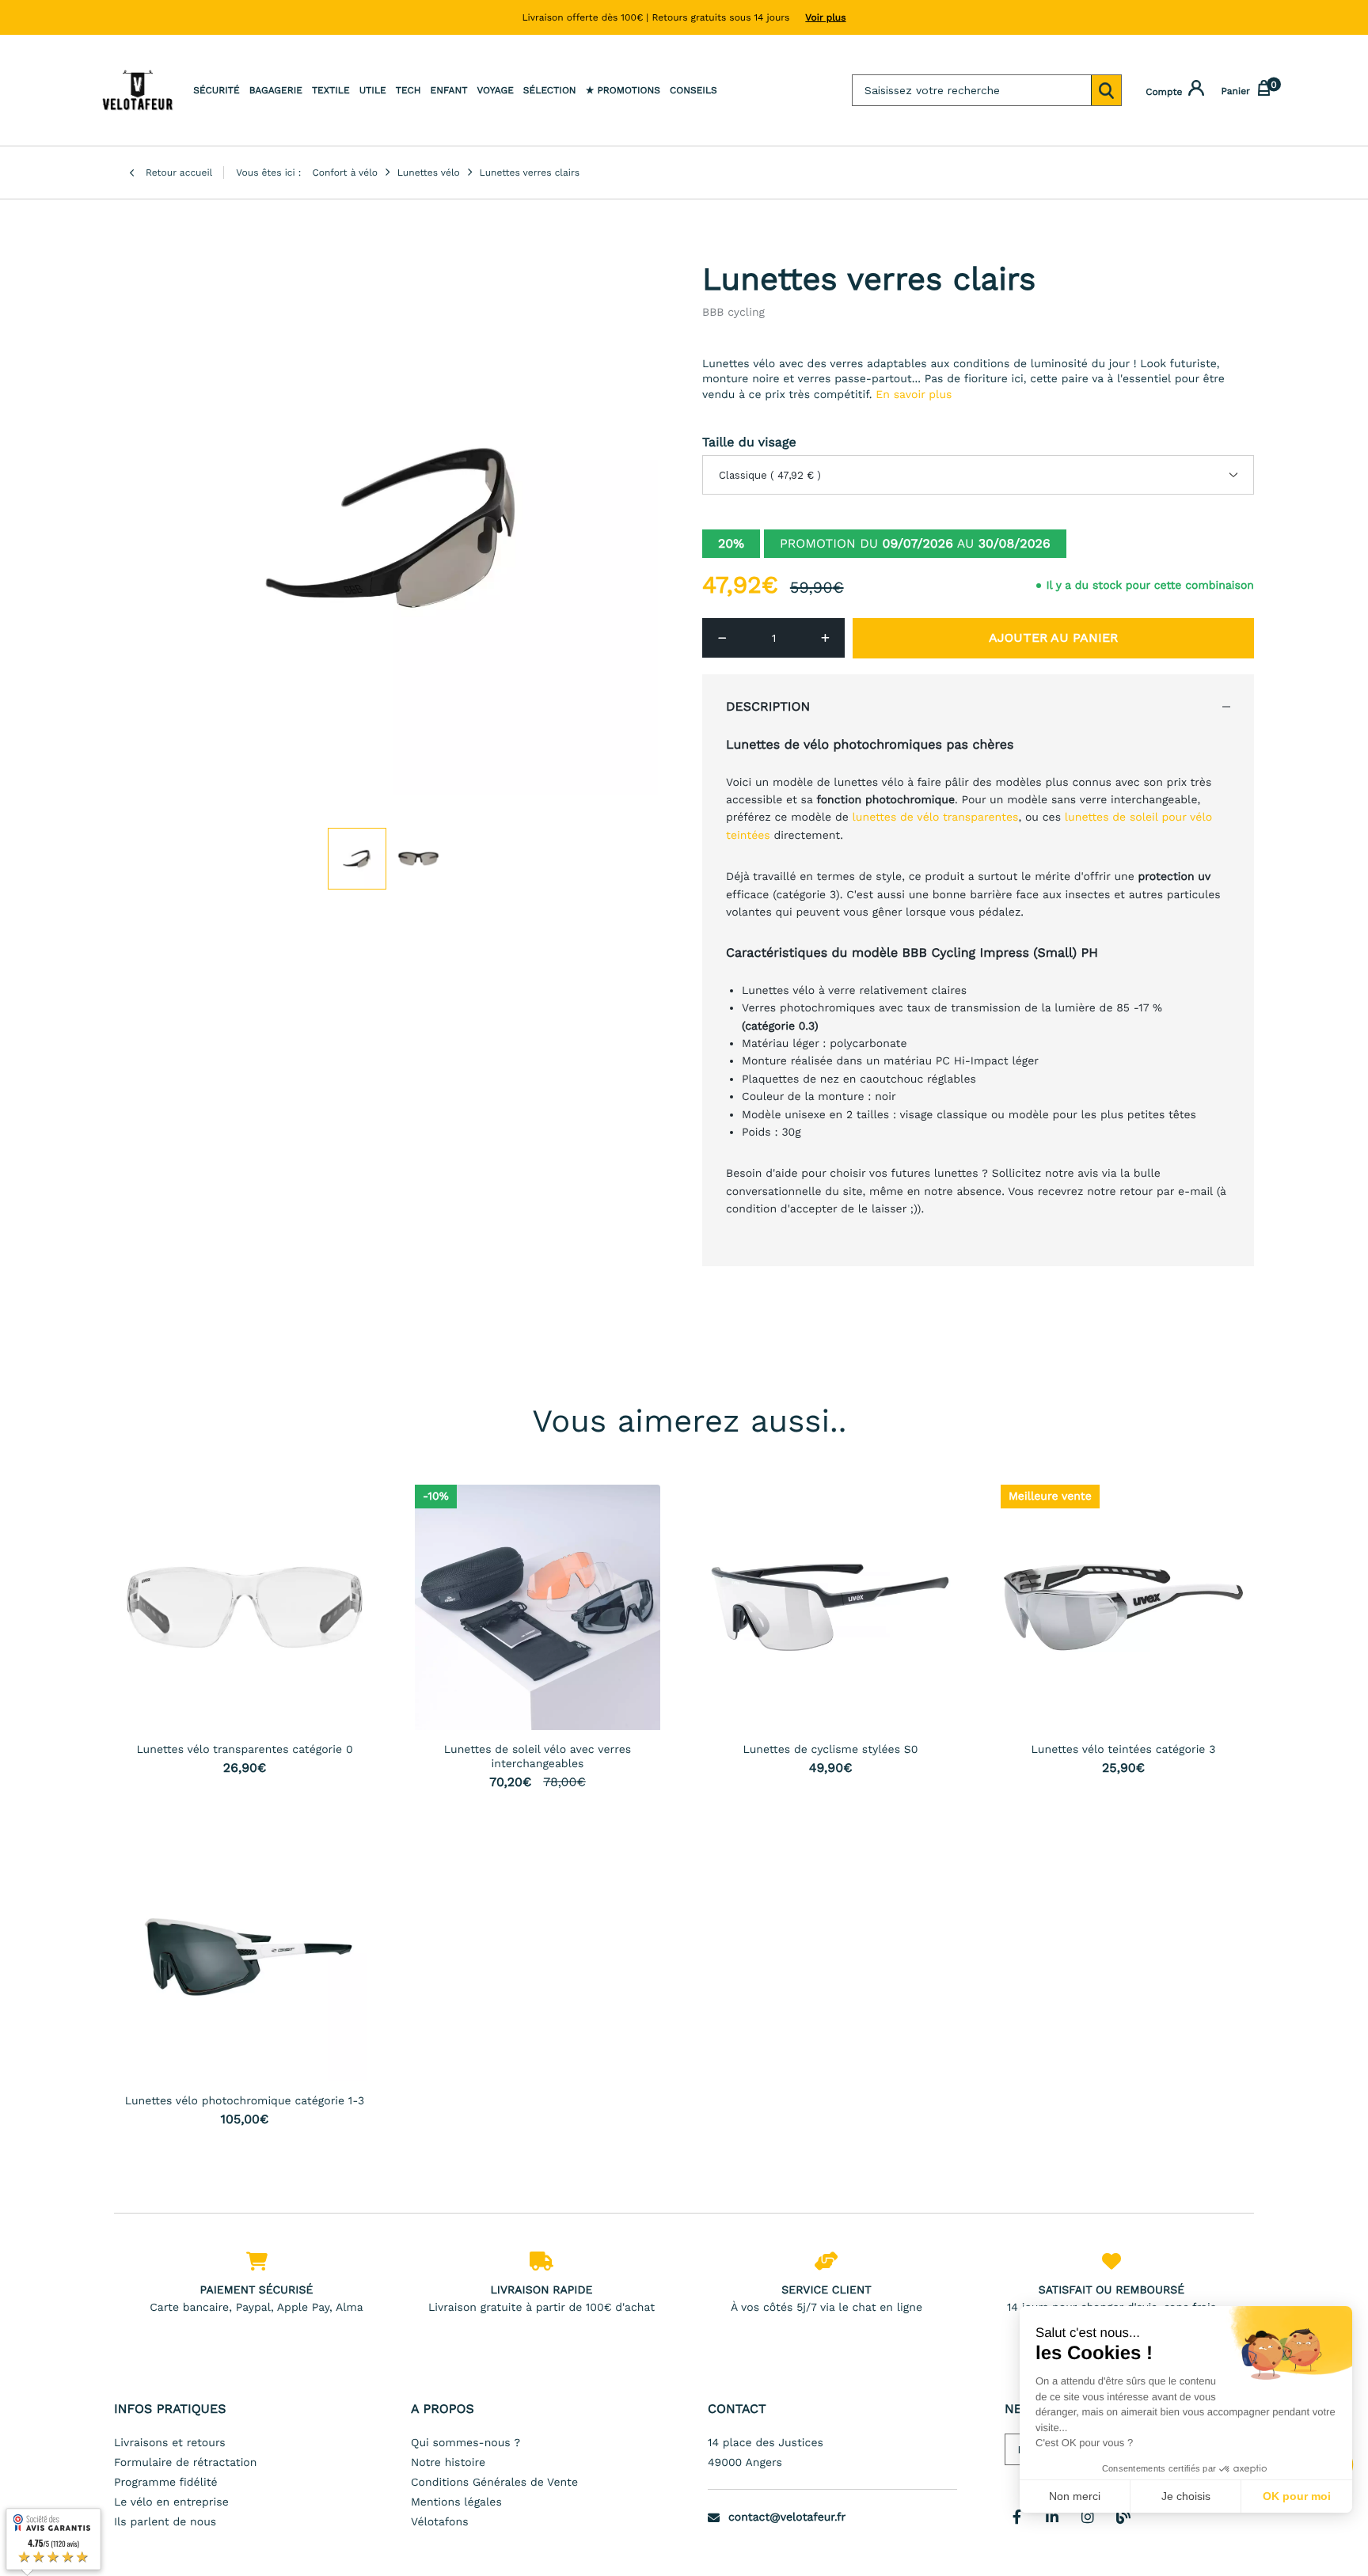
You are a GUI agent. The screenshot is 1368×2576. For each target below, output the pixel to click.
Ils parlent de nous (165, 2522)
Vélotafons (440, 2522)
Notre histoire (448, 2463)
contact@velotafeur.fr (787, 2517)
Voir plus (825, 17)
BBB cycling (733, 313)
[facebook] (1016, 2517)
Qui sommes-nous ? (465, 2443)
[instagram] (1088, 2517)
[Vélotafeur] (138, 90)
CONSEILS (693, 90)
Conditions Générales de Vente (494, 2483)
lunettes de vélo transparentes (936, 818)
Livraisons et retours (170, 2443)
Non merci (1075, 2496)
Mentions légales (456, 2502)
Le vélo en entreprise (171, 2502)
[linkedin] (1052, 2517)
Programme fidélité (166, 2483)
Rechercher (1106, 90)
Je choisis (1186, 2496)
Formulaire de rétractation (185, 2463)
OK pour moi (1297, 2496)
